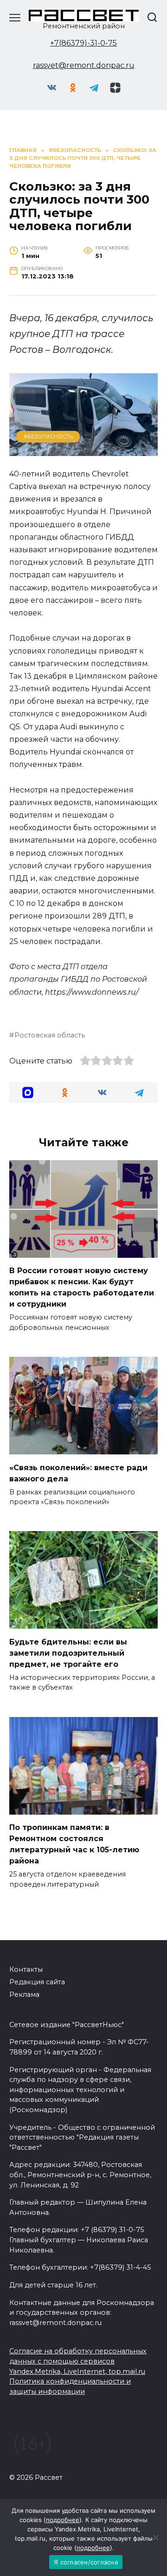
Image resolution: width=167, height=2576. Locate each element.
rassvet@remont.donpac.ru (84, 65)
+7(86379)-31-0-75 (83, 43)
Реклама (24, 1995)
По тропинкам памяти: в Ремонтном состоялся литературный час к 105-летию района (74, 1844)
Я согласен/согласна (86, 2562)
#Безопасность (48, 436)
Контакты (26, 1969)
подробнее (63, 2520)
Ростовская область (50, 1035)
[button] (28, 1093)
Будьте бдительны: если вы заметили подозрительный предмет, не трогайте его (68, 1653)
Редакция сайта (37, 1982)
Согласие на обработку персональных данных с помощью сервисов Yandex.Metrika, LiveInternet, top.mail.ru (78, 2361)
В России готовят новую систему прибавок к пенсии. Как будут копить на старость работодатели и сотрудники (82, 1287)
